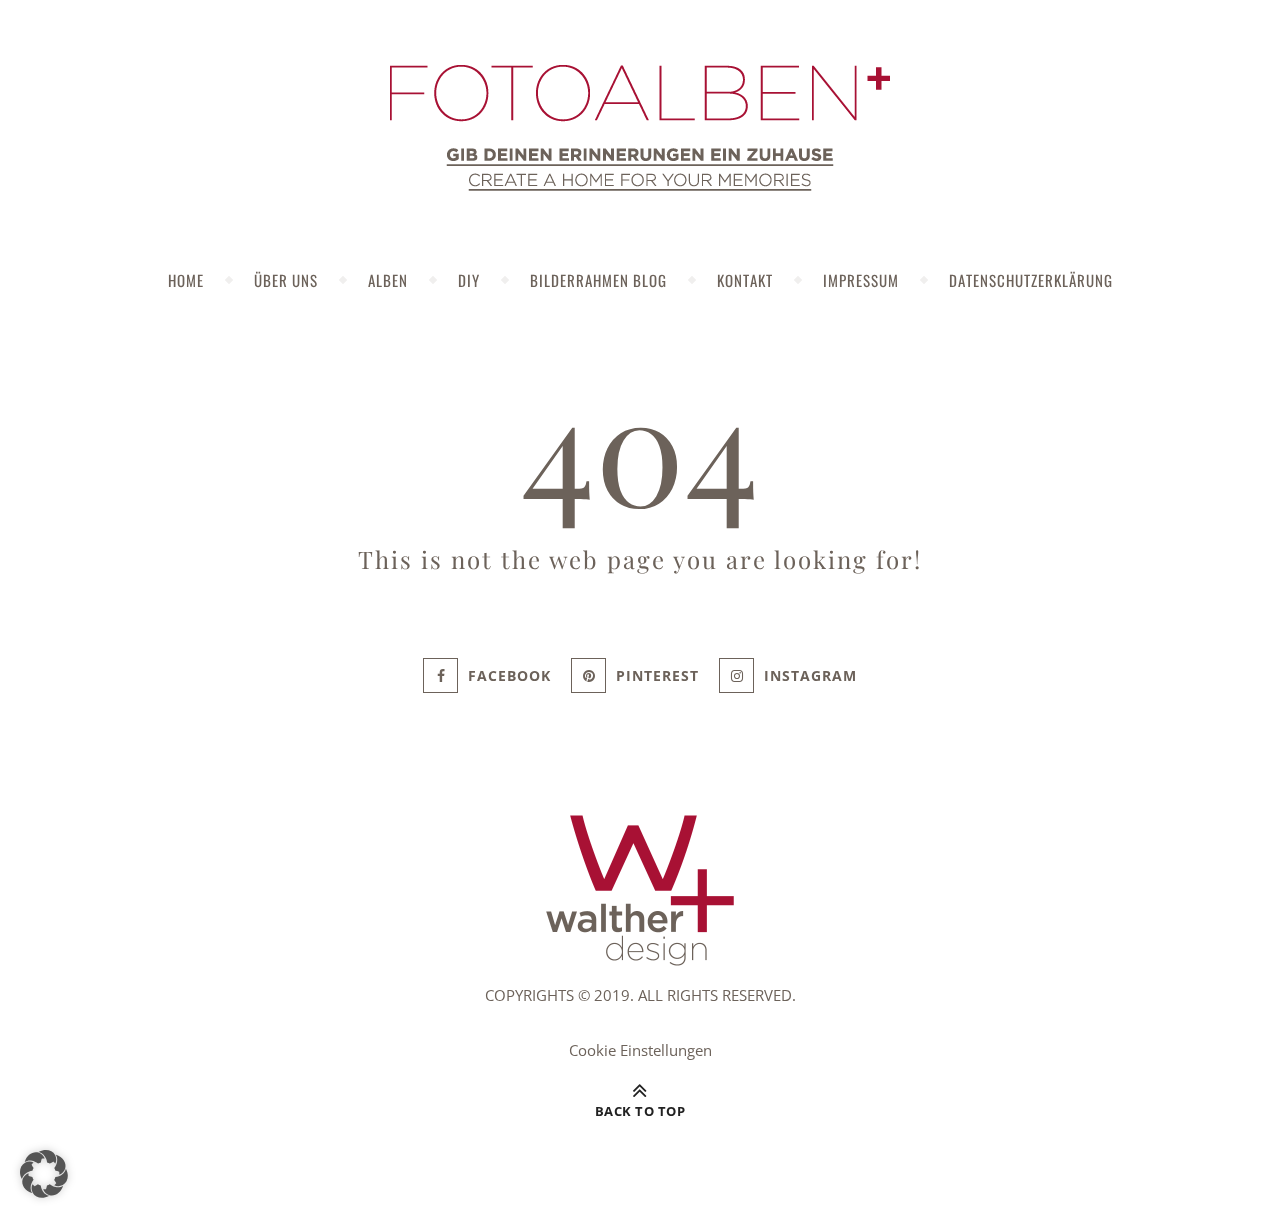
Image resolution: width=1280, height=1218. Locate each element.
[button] (44, 1174)
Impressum (861, 280)
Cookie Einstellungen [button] (640, 1050)
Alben (388, 280)
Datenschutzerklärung (1031, 280)
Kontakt (745, 280)
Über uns (286, 280)
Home (186, 280)
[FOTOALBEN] (640, 127)
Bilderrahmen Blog (598, 280)
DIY (469, 280)
